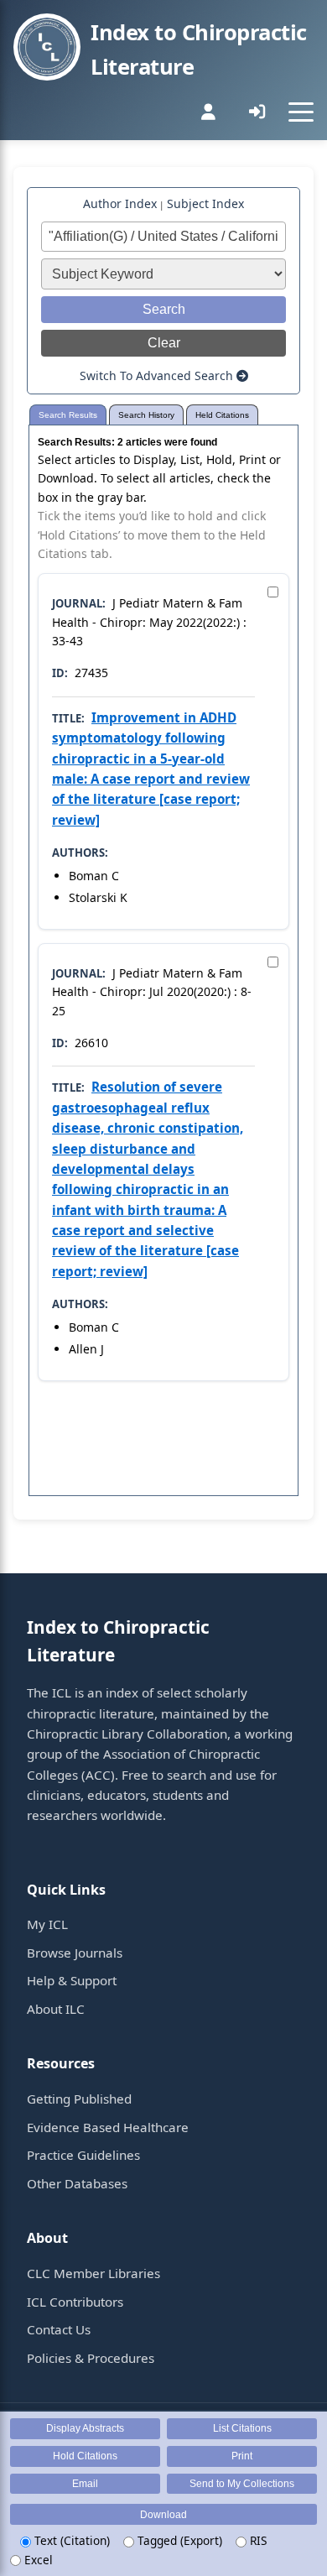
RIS (257, 2540)
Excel (37, 2560)
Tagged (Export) (178, 2540)
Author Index (120, 203)
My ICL (47, 1924)
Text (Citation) (70, 2540)
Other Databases (77, 2183)
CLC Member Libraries (93, 2273)
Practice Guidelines (83, 2155)
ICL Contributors (75, 2302)
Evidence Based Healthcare (108, 2127)
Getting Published (79, 2099)
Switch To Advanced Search (158, 375)
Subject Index (205, 203)
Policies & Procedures (91, 2358)
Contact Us (59, 2329)
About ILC (56, 2009)
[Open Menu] (301, 112)
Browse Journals (75, 1953)
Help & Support (72, 1980)
